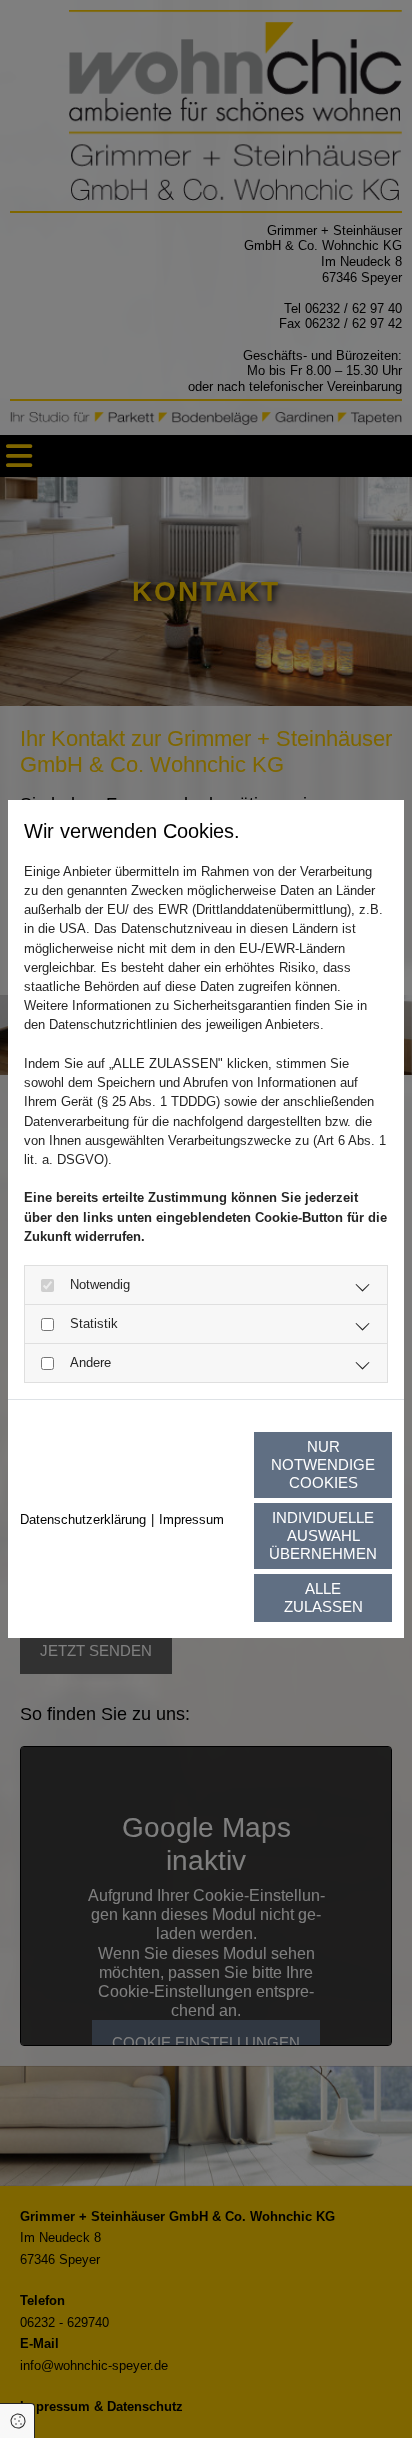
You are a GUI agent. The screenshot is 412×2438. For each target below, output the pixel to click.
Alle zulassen (323, 1597)
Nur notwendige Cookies (323, 1464)
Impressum (191, 1519)
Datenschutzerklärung (83, 1519)
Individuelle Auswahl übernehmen (323, 1535)
